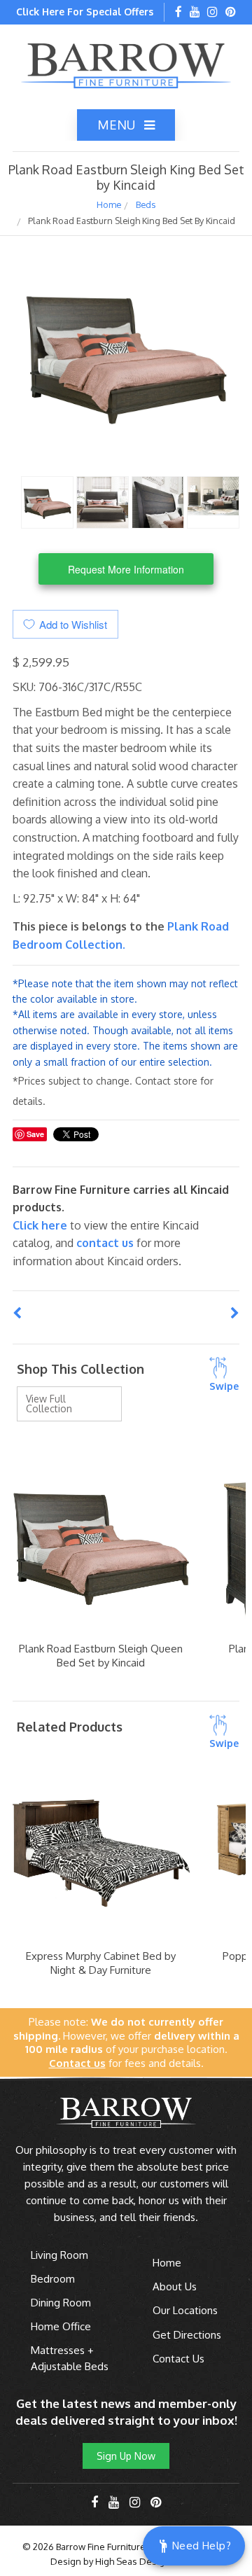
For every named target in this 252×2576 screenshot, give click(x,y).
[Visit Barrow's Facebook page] (178, 13)
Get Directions (187, 2335)
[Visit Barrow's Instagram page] (212, 13)
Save (35, 1134)
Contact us (105, 1243)
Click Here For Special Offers (85, 12)
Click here (41, 1225)
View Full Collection (49, 1404)
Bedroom (53, 2279)
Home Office (61, 2326)
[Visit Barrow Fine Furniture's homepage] (126, 64)
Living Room (59, 2255)
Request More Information (126, 569)
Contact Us (178, 2359)
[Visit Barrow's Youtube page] (195, 13)
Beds (146, 204)
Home (109, 204)
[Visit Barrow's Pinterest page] (231, 13)
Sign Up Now (126, 2456)
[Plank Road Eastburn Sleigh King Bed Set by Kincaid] (47, 501)
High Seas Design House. (149, 2561)
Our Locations (185, 2310)
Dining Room (61, 2303)
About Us (175, 2286)
